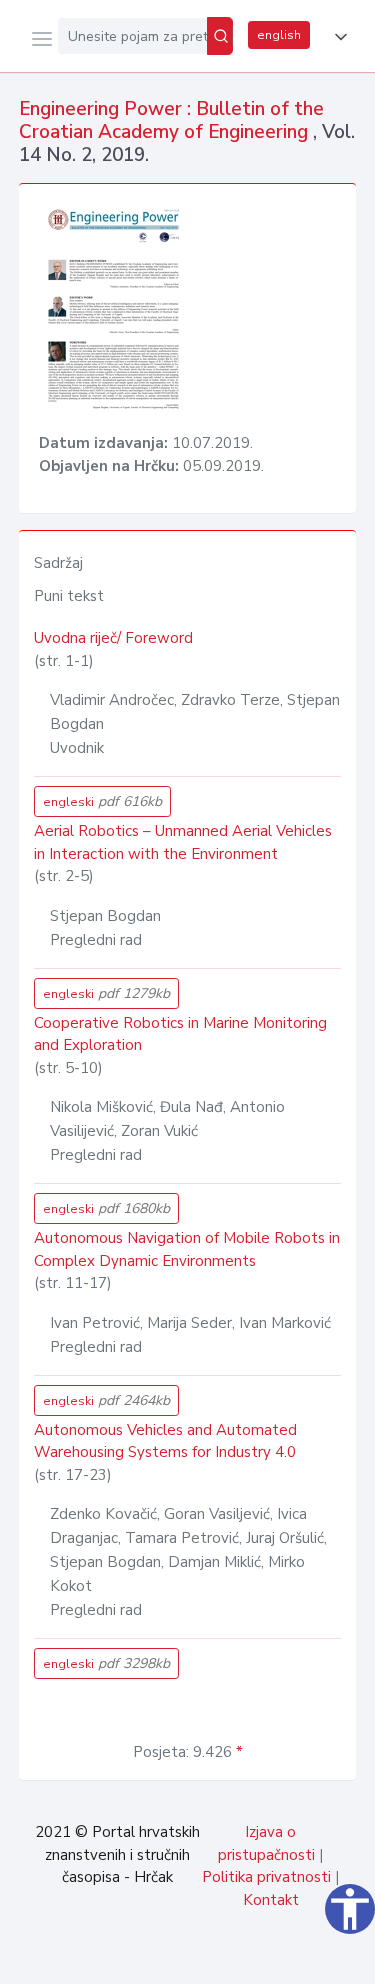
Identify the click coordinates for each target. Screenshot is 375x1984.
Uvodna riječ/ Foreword (113, 638)
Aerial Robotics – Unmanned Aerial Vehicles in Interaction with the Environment (183, 842)
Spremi (211, 1958)
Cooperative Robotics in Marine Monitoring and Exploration (180, 1034)
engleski (102, 801)
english (279, 35)
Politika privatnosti (266, 1877)
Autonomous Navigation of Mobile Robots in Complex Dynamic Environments (187, 1249)
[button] (337, 37)
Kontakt (271, 1900)
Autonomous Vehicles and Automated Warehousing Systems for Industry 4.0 (165, 1441)
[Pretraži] (220, 36)
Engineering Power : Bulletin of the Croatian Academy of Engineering (171, 120)
